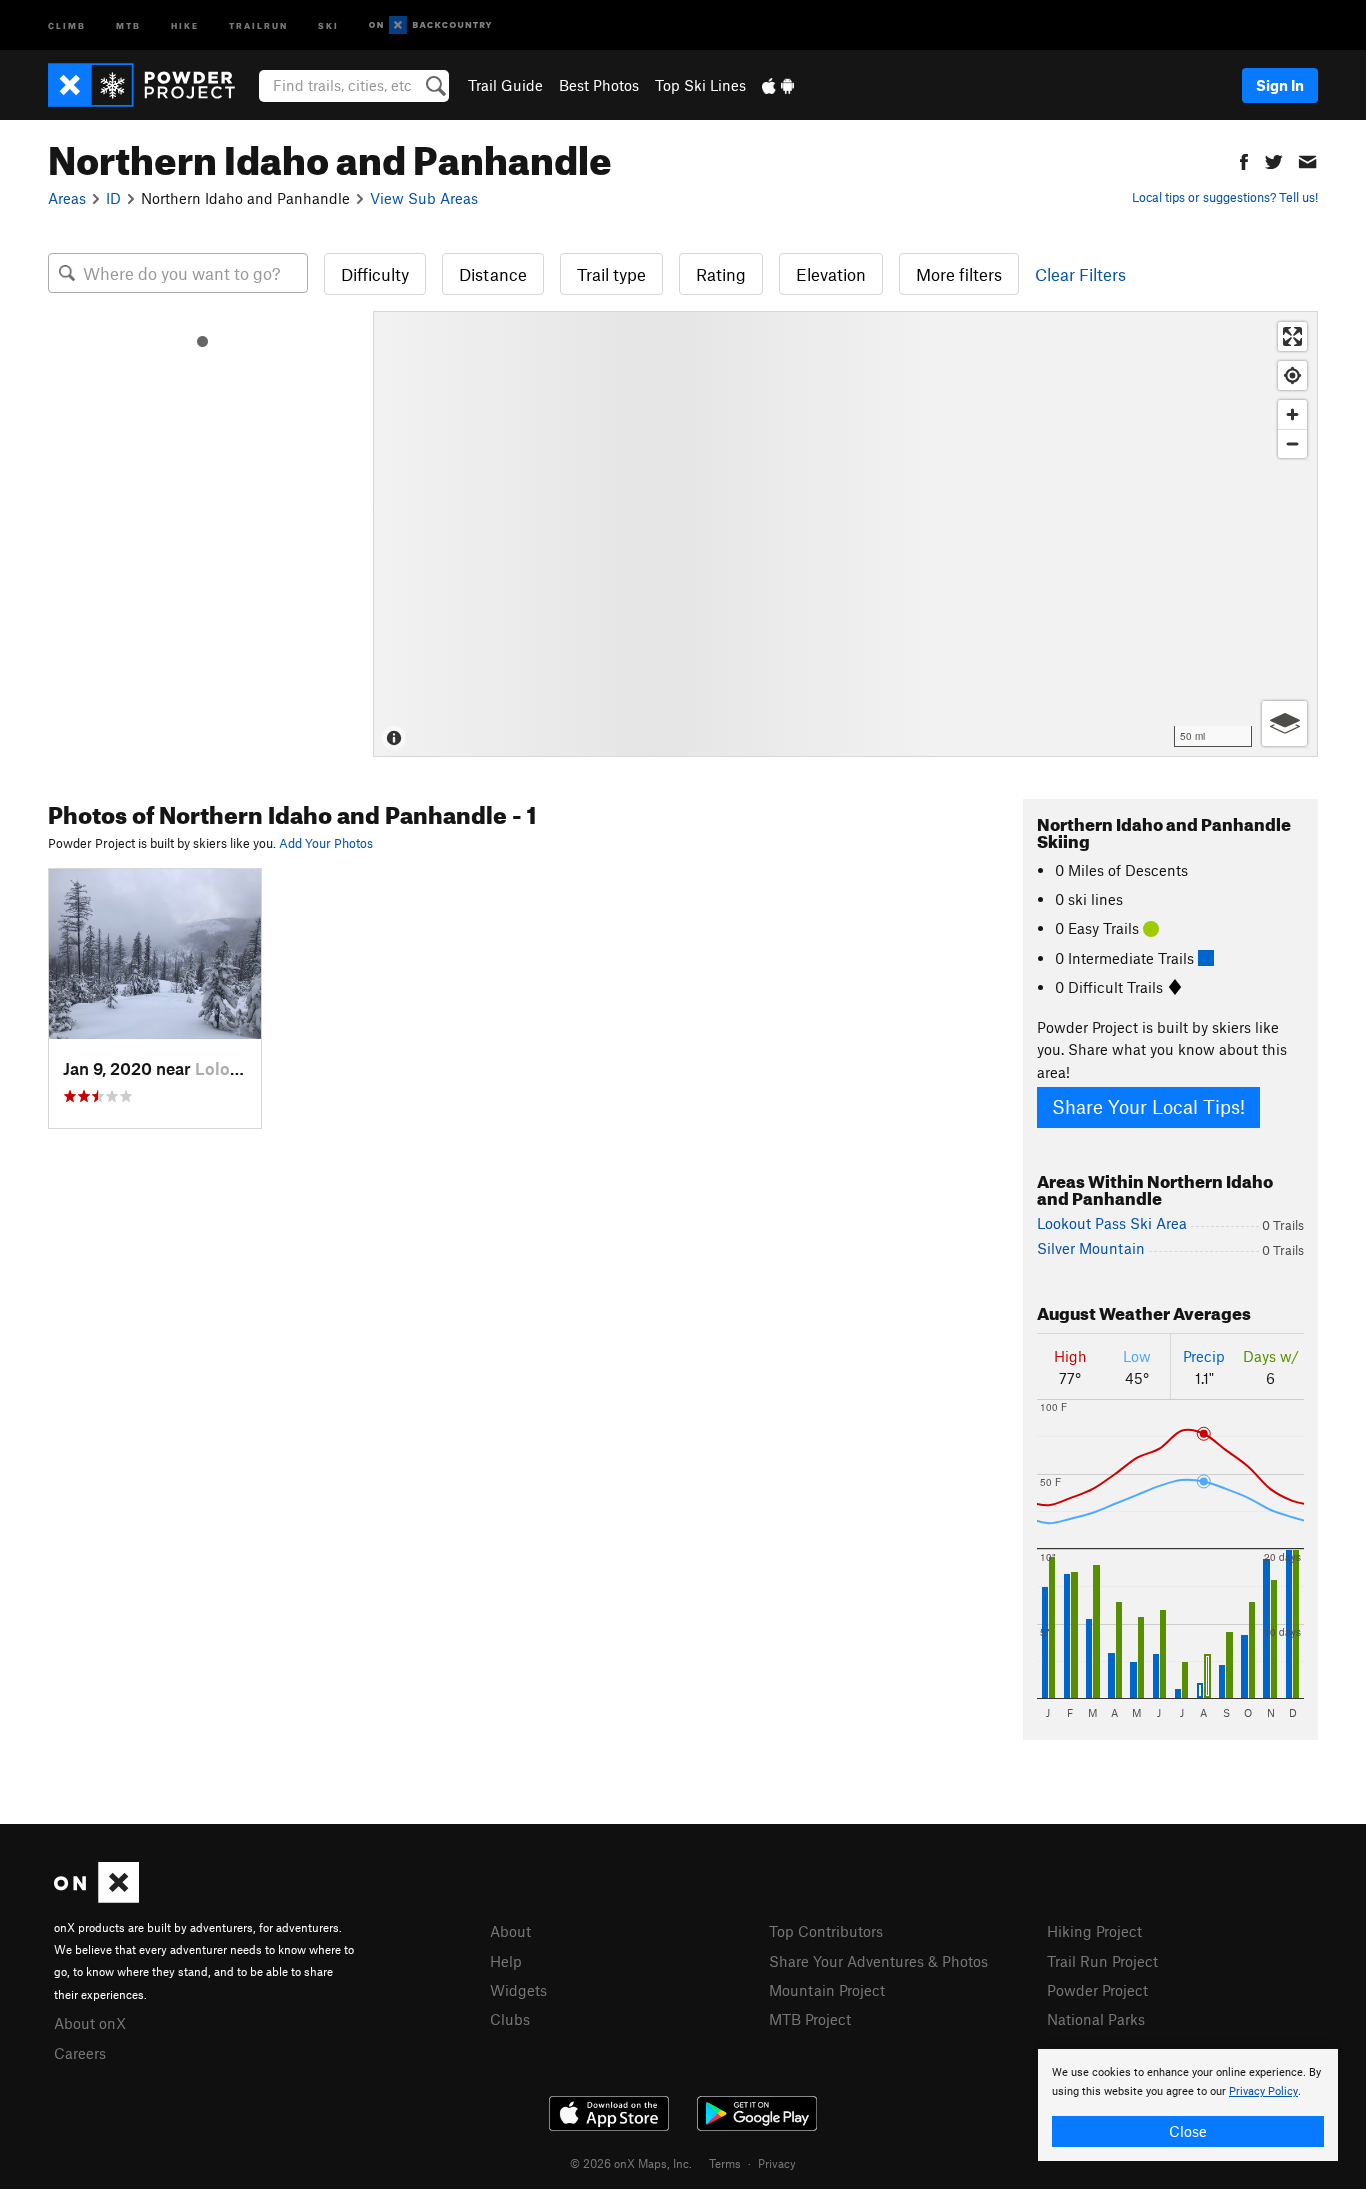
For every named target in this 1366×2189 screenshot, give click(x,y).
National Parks (1096, 2019)
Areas (67, 198)
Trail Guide (505, 85)
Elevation (831, 274)
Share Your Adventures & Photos (878, 1961)
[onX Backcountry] (430, 25)
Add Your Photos (326, 843)
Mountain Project (827, 1990)
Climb (67, 24)
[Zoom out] (1292, 443)
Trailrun (258, 24)
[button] (1244, 159)
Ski (328, 24)
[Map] (845, 534)
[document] (1188, 2105)
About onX (90, 2023)
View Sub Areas (424, 198)
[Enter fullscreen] (1292, 336)
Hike (185, 24)
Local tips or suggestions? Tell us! (1225, 197)
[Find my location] (1292, 375)
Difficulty (375, 274)
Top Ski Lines (700, 85)
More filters (959, 274)
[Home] (151, 85)
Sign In (1280, 85)
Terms (725, 2163)
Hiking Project (1094, 1931)
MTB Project (810, 2019)
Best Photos (599, 85)
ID (113, 198)
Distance (493, 274)
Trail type (611, 274)
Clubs (510, 2019)
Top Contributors (826, 1931)
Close (1188, 2131)
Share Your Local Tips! (1148, 1106)
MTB (128, 24)
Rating (721, 274)
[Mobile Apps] (778, 85)
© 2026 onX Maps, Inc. (631, 2163)
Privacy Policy (1263, 2091)
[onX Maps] (96, 1897)
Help (506, 1961)
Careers (80, 2053)
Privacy (777, 2163)
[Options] (1284, 723)
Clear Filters (1080, 274)
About (510, 1931)
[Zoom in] (1292, 414)
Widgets (518, 1990)
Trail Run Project (1102, 1961)
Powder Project (1097, 1990)
